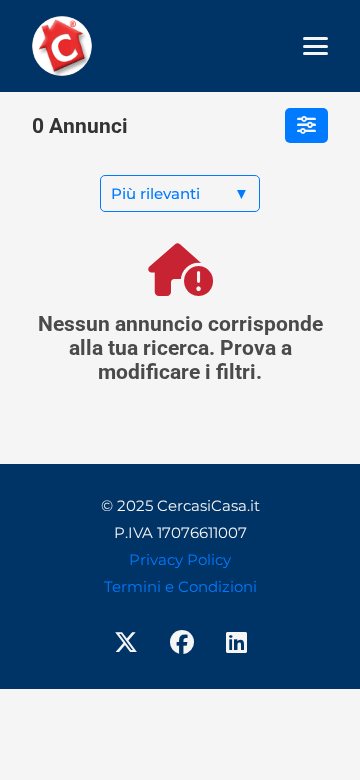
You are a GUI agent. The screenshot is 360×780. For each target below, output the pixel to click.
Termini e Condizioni (180, 586)
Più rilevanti (180, 193)
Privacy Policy (180, 559)
